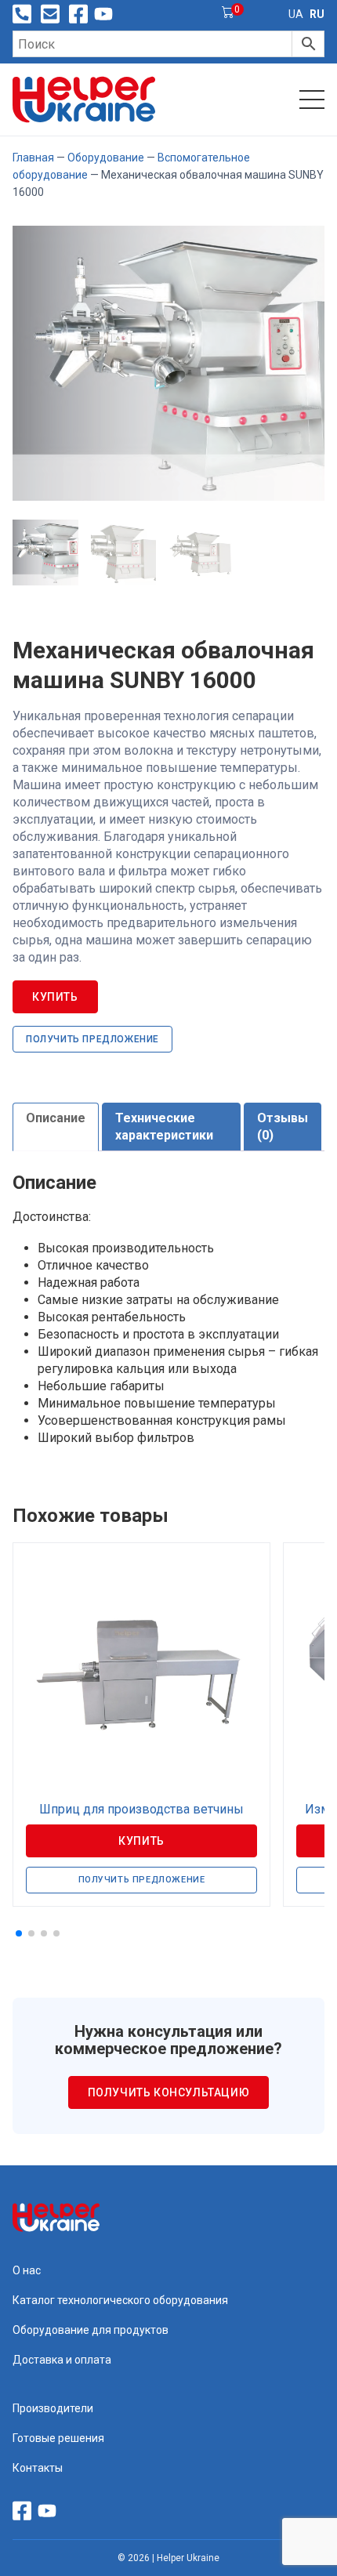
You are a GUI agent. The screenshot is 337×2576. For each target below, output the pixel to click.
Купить (55, 997)
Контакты (38, 2468)
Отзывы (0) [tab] (283, 1127)
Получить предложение (92, 1039)
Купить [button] (141, 1841)
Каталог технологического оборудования (120, 2300)
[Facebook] (78, 14)
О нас (27, 2270)
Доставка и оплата (62, 2360)
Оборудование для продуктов (91, 2330)
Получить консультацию (169, 2092)
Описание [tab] (56, 1118)
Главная (33, 158)
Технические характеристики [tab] (164, 1127)
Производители (53, 2408)
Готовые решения (58, 2438)
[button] (19, 1933)
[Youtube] (103, 14)
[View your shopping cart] (228, 14)
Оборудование (106, 158)
